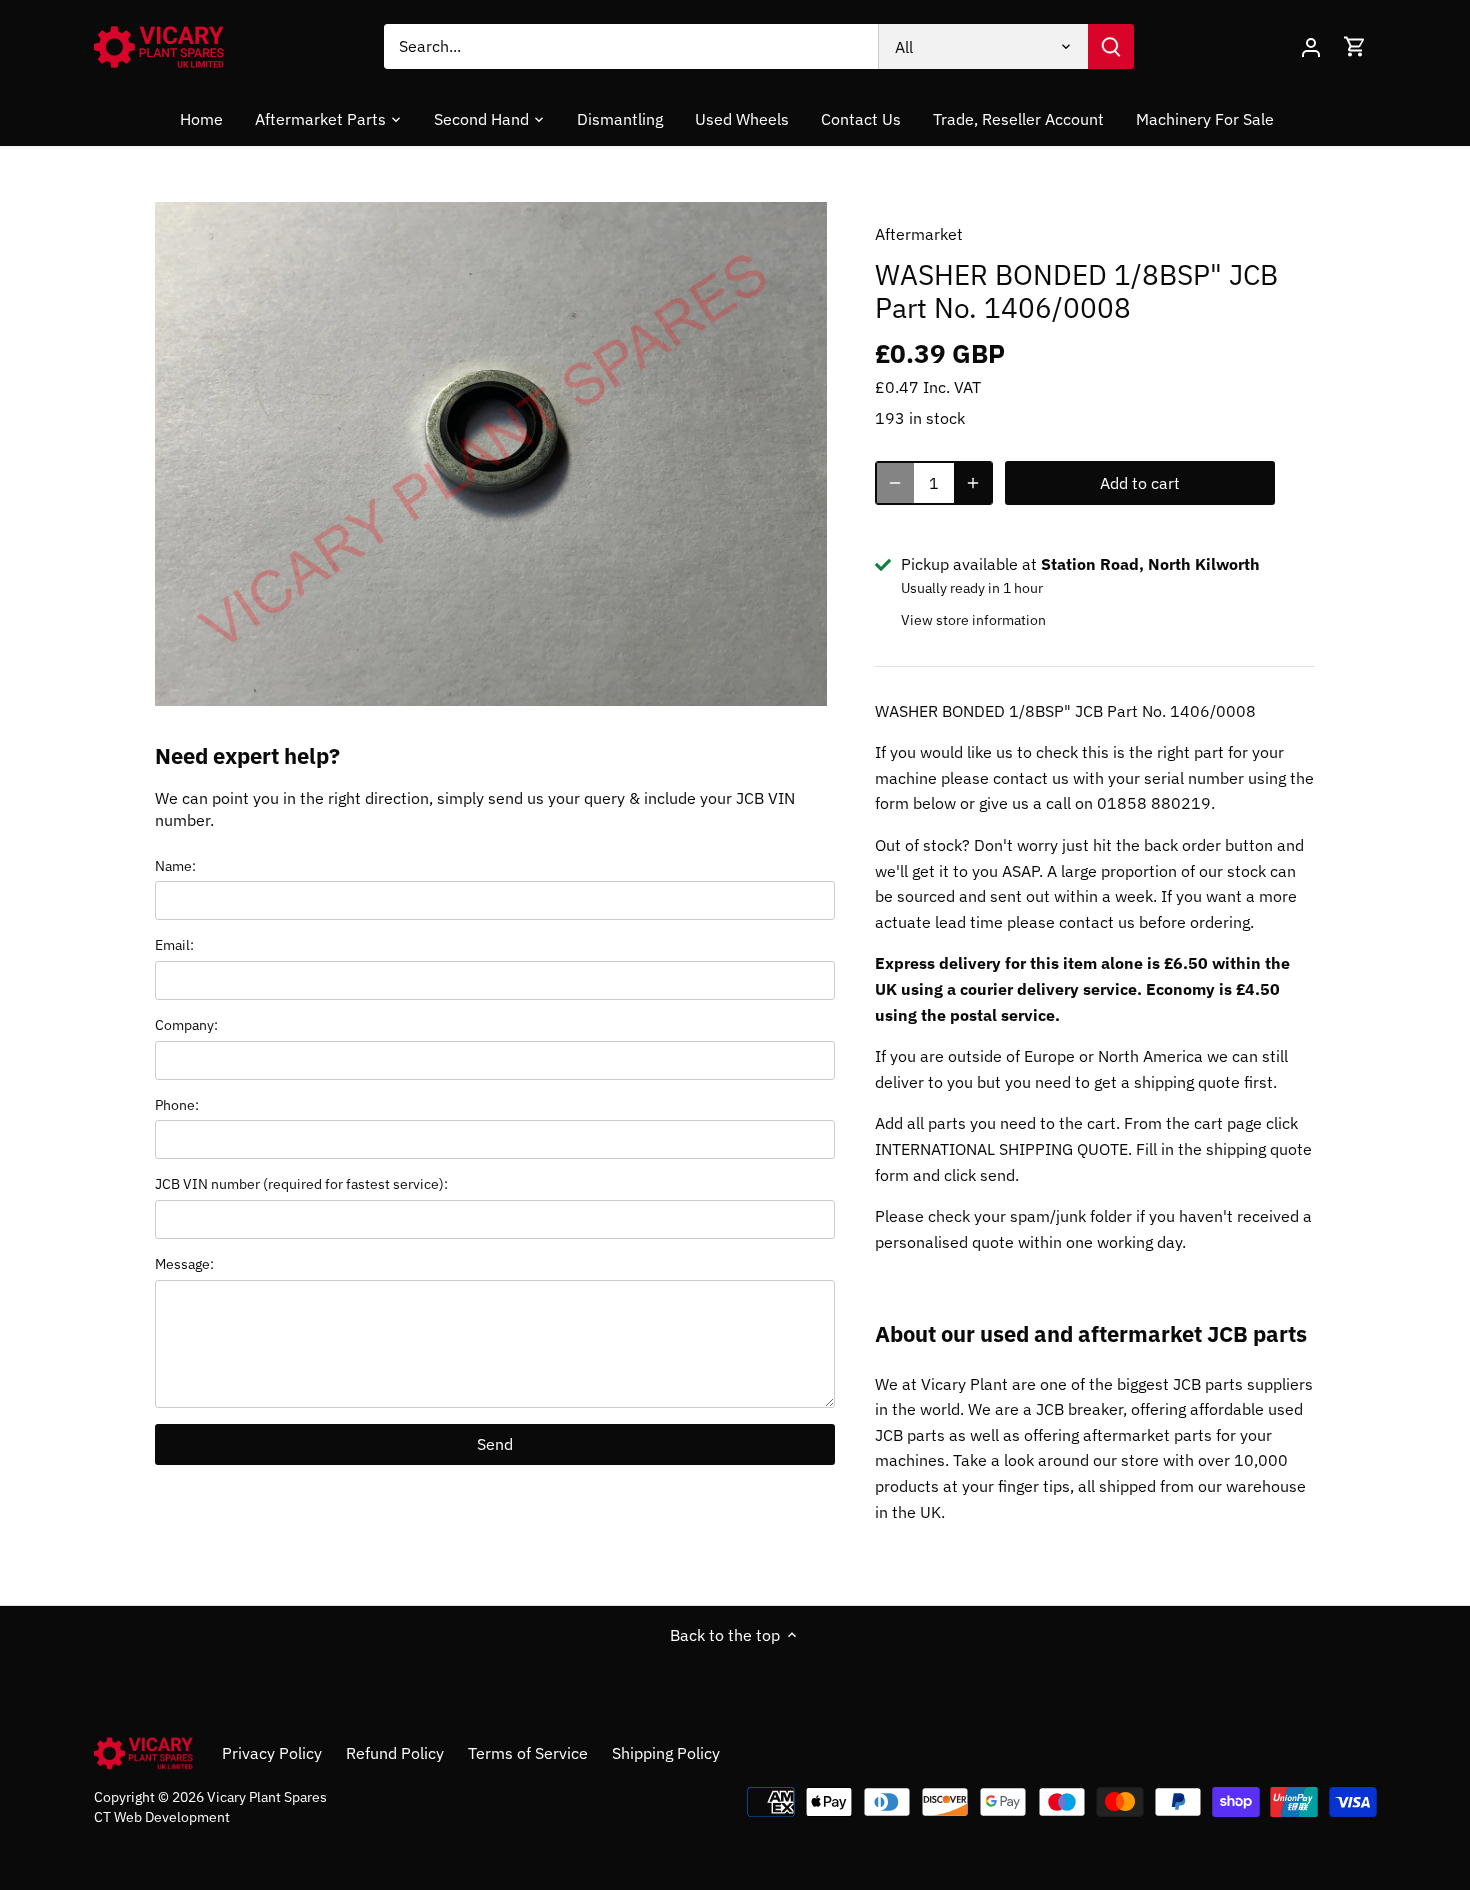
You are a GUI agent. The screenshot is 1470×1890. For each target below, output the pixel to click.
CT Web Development (162, 1816)
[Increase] (973, 483)
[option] (491, 454)
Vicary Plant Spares (267, 1796)
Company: (186, 1024)
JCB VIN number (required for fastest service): (301, 1183)
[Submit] (1111, 46)
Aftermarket (919, 234)
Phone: (177, 1104)
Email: (174, 944)
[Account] (1311, 46)
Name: (175, 865)
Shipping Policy (666, 1753)
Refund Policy (395, 1753)
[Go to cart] (1355, 46)
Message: (184, 1263)
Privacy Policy (272, 1753)
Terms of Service (528, 1753)
